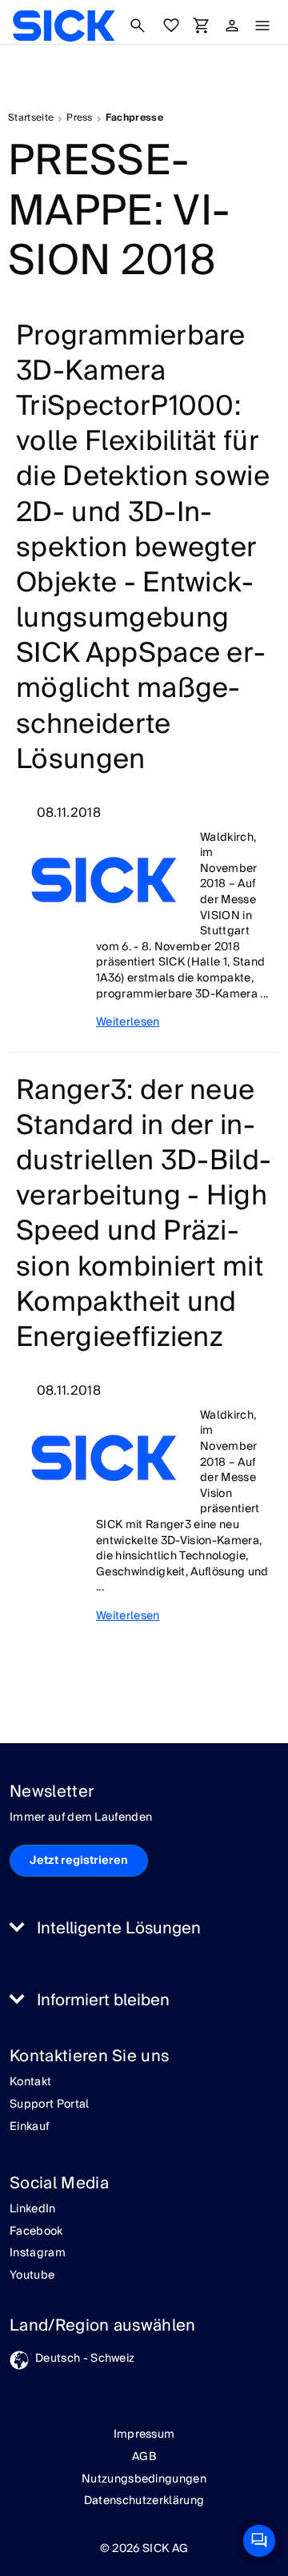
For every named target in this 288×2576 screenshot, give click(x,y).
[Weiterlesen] (104, 880)
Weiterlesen (128, 1023)
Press (80, 118)
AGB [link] (144, 2457)
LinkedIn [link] (33, 2210)
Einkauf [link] (29, 2128)
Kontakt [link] (30, 2083)
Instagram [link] (38, 2254)
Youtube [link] (32, 2276)
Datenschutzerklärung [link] (144, 2501)
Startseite (31, 118)
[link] (64, 26)
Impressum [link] (144, 2435)
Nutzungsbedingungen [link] (144, 2479)
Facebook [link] (36, 2232)
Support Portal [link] (49, 2105)
